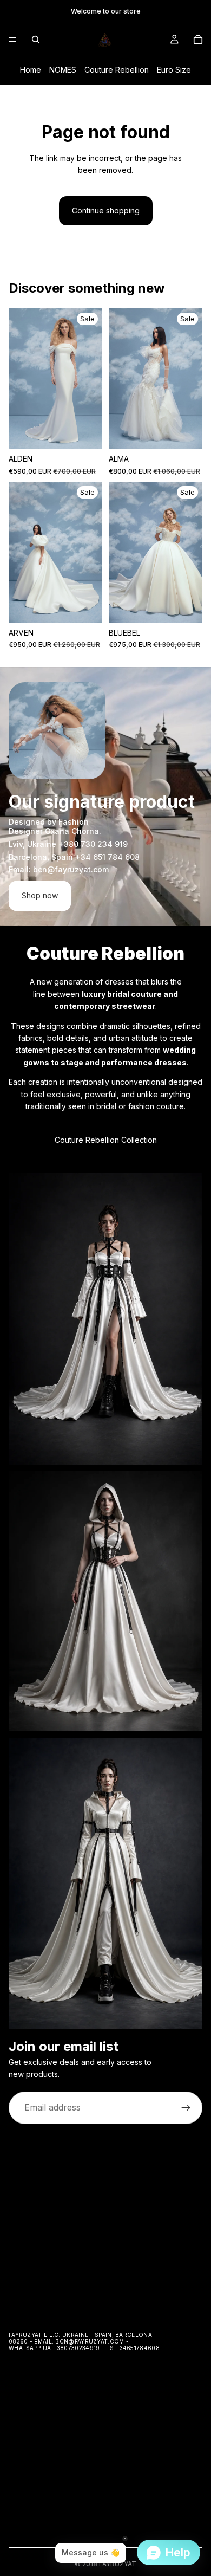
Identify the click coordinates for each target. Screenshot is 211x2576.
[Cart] (198, 40)
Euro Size (174, 70)
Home (31, 70)
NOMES (63, 70)
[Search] (36, 40)
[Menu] (12, 40)
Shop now (40, 895)
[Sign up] (186, 2107)
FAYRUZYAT (118, 2564)
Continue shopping (106, 211)
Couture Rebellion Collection (106, 1140)
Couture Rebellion (117, 70)
